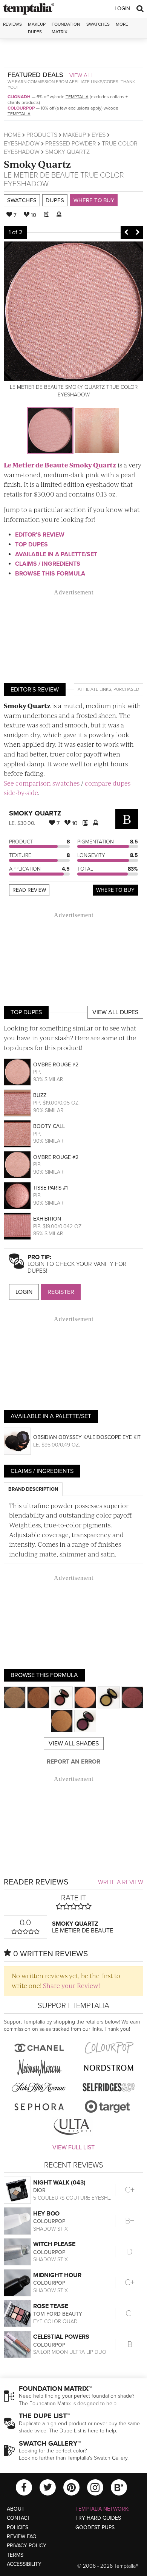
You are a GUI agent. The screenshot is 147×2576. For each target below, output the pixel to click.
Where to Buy (94, 200)
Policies (18, 2527)
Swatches (98, 24)
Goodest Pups (95, 2527)
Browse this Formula (50, 574)
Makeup (74, 135)
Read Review (29, 890)
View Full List (73, 2147)
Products (42, 135)
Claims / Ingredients (48, 564)
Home (12, 135)
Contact (18, 2518)
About (16, 2509)
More (122, 24)
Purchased (126, 689)
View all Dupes (115, 1012)
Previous (126, 232)
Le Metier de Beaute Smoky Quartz (60, 465)
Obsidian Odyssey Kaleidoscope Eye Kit (87, 1437)
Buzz (40, 1095)
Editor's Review (40, 535)
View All (81, 75)
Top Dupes (31, 545)
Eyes (99, 135)
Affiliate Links (94, 689)
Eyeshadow (22, 144)
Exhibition (47, 1219)
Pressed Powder (71, 144)
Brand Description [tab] (33, 1489)
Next (138, 232)
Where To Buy (115, 890)
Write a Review (121, 1882)
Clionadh (19, 97)
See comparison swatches (42, 783)
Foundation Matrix (66, 28)
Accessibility (24, 2564)
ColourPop (21, 108)
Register (61, 1292)
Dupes (55, 200)
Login (122, 9)
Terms (15, 2555)
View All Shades (74, 1744)
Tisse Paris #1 (51, 1188)
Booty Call (49, 1126)
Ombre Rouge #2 (56, 1065)
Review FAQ (22, 2537)
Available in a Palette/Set (56, 554)
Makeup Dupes (37, 28)
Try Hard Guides (98, 2518)
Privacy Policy (27, 2546)
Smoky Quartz (37, 164)
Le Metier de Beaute (41, 175)
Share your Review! (71, 1985)
